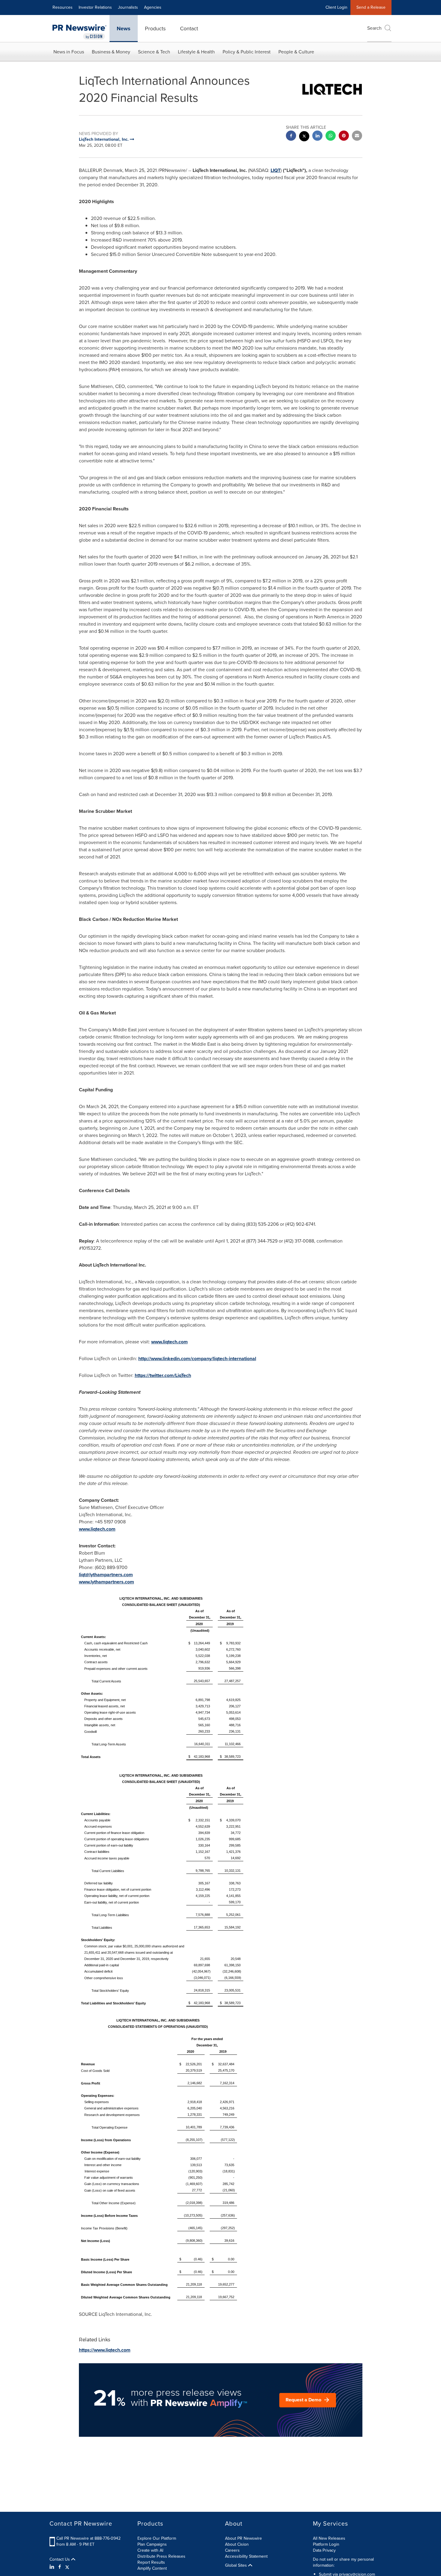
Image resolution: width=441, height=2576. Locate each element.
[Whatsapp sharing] (331, 136)
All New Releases (329, 2538)
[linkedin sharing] (317, 136)
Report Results (151, 2562)
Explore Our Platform (157, 2538)
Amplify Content (152, 2568)
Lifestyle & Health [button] (196, 52)
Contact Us (60, 2559)
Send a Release (371, 7)
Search (374, 28)
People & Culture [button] (296, 52)
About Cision (237, 2544)
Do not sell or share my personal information (343, 2562)
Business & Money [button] (111, 52)
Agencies (153, 7)
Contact (189, 29)
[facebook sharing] (291, 136)
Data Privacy (324, 2550)
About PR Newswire (243, 2538)
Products (155, 29)
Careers (232, 2550)
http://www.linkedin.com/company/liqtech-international (197, 1359)
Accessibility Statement (246, 2556)
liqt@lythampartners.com (106, 1575)
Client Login (336, 7)
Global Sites (237, 2565)
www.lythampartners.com (106, 1582)
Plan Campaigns (152, 2544)
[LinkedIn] (53, 2567)
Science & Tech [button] (154, 52)
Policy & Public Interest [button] (247, 52)
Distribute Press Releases (161, 2556)
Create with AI (150, 2550)
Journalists (128, 7)
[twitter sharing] (304, 137)
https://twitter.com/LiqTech (163, 1375)
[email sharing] (357, 136)
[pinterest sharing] (344, 136)
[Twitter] (67, 2567)
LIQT (276, 170)
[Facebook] (60, 2567)
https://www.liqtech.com (105, 2350)
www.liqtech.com (169, 1342)
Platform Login (326, 2544)
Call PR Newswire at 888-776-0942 (88, 2538)
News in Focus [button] (69, 52)
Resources (63, 7)
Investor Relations (95, 7)
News (124, 29)
